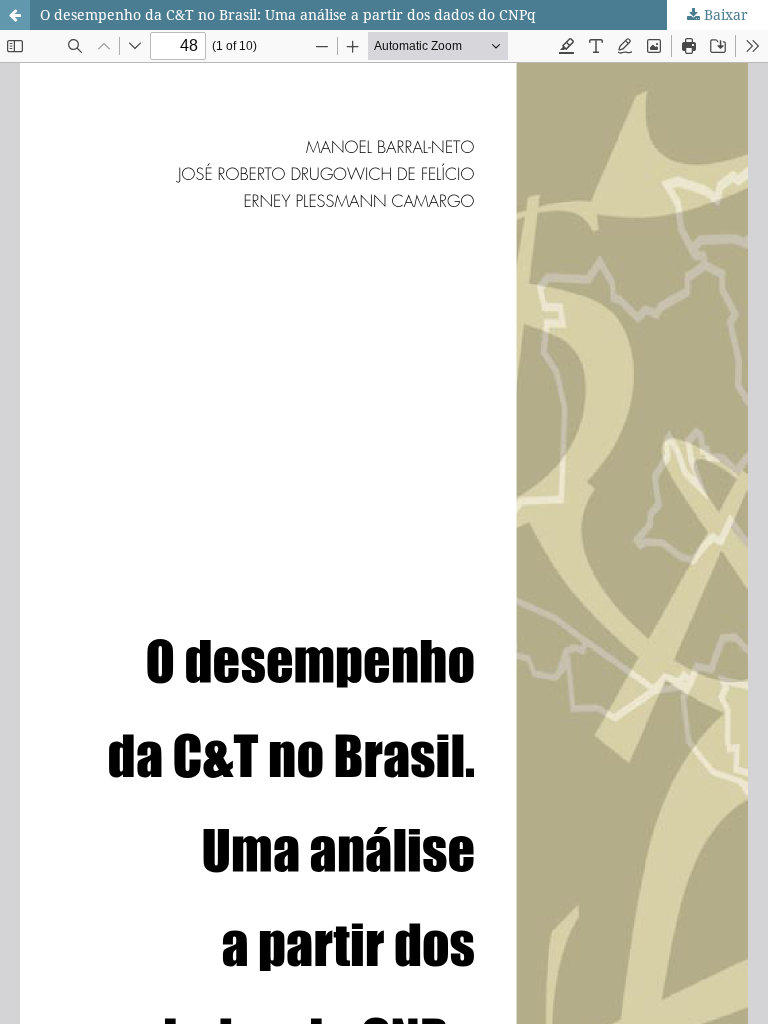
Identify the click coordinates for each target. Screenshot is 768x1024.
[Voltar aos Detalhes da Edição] (15, 15)
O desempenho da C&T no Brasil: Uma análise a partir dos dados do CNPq (288, 14)
